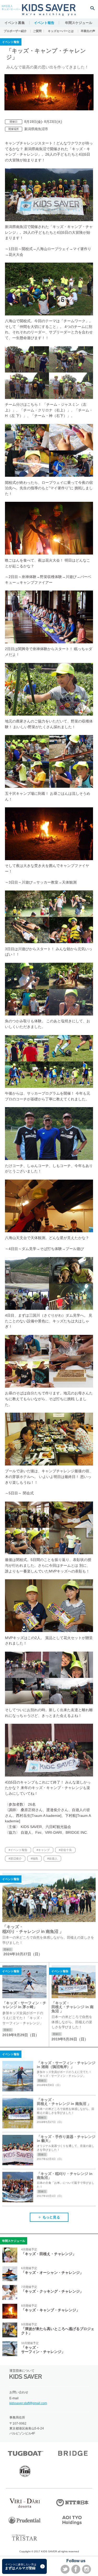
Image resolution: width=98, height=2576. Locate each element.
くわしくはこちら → (49, 1916)
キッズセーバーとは (61, 31)
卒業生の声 (88, 31)
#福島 (34, 1858)
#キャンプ (43, 1850)
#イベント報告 (18, 1850)
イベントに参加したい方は (21, 2567)
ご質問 (37, 31)
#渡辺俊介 (15, 1858)
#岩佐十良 (65, 1850)
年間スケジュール (79, 23)
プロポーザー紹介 (15, 31)
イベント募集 (15, 23)
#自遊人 (52, 1858)
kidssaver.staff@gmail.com (28, 2403)
